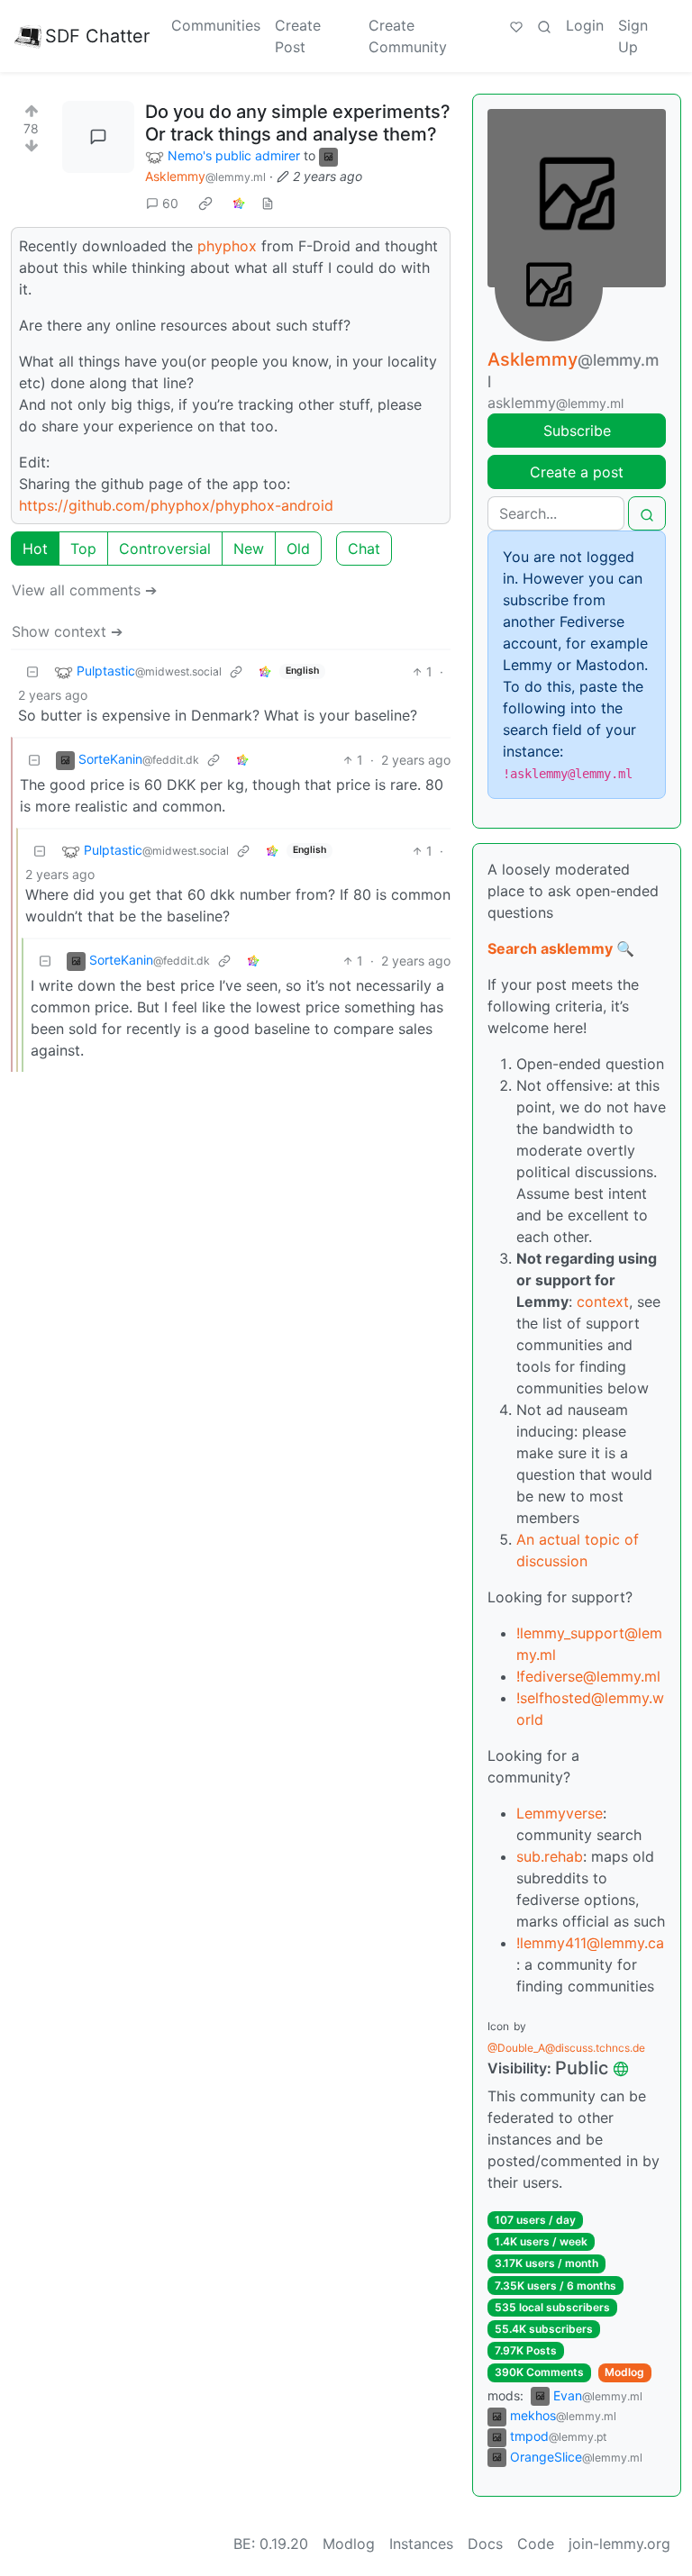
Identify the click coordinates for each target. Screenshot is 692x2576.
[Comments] (98, 137)
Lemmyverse (560, 1813)
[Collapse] (32, 671)
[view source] (268, 203)
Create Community (408, 36)
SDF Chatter (97, 36)
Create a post (577, 472)
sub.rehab (550, 1856)
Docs (485, 2544)
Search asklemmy (550, 948)
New (249, 549)
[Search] (544, 25)
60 (170, 203)
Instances (421, 2544)
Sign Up (633, 36)
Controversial (165, 549)
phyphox (227, 246)
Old (298, 549)
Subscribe (577, 431)
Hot (35, 549)
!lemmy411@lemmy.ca (590, 1943)
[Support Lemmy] (516, 25)
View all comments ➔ (84, 590)
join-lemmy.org (619, 2544)
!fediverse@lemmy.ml (588, 1676)
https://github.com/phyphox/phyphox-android (176, 505)
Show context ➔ (67, 631)
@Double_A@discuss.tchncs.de (566, 2048)
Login (585, 25)
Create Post (298, 36)
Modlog (624, 2372)
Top (83, 549)
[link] (205, 203)
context (603, 1302)
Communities (216, 25)
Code (536, 2544)
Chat (364, 549)
